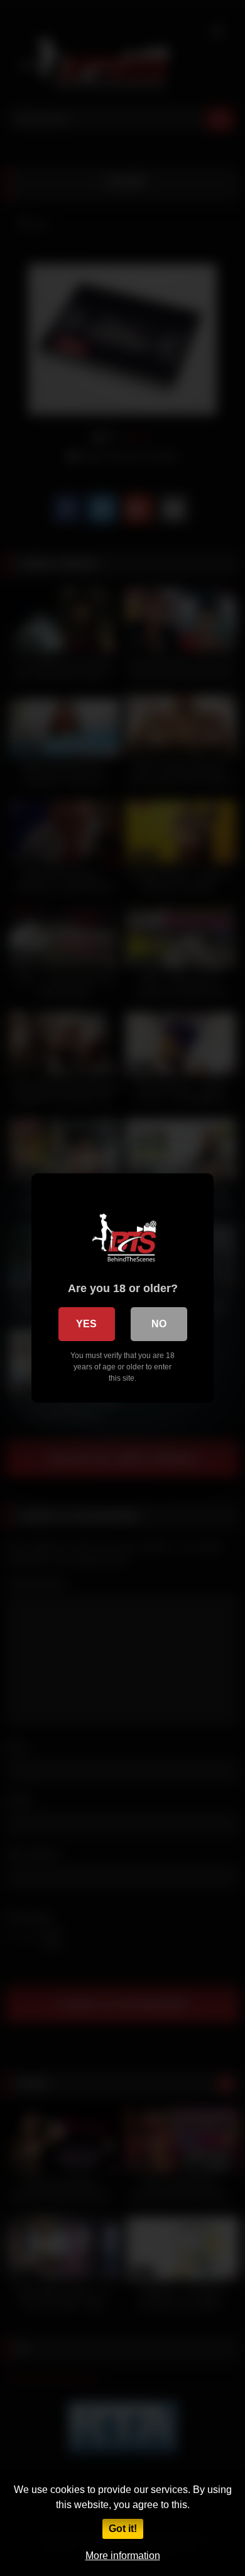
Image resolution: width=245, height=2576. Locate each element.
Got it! (123, 2529)
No (159, 1324)
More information (123, 2556)
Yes (86, 1324)
